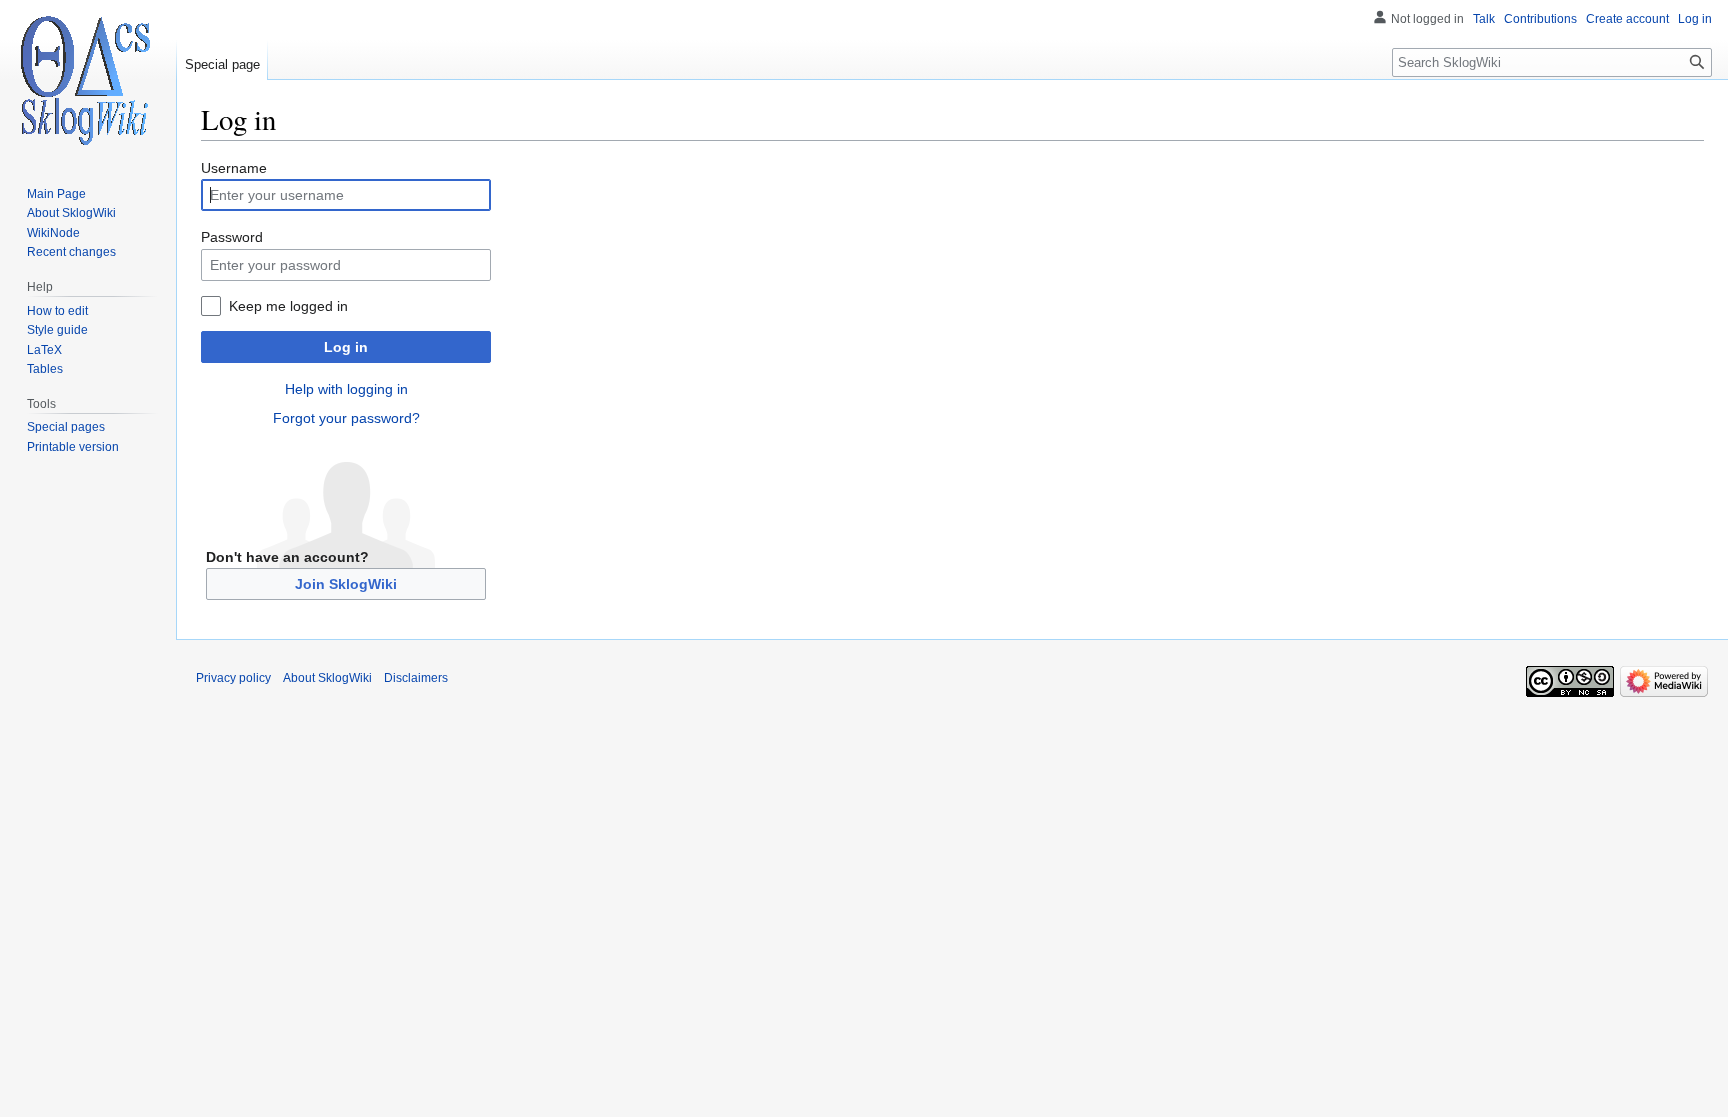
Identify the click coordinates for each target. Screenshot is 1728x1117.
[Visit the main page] (88, 80)
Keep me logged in (288, 306)
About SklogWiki (327, 678)
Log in (346, 347)
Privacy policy (233, 678)
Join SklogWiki (346, 584)
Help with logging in (346, 389)
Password (232, 237)
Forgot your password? (346, 418)
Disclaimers (416, 678)
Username (234, 168)
